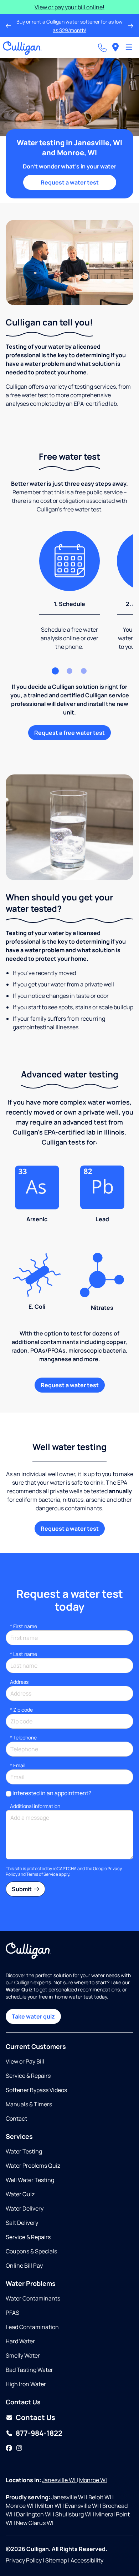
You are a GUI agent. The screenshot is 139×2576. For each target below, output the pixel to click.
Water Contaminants (33, 2298)
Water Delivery (25, 2208)
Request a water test (70, 182)
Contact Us (35, 2417)
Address (19, 1682)
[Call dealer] (102, 48)
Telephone (23, 1737)
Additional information (35, 1806)
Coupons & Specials (31, 2251)
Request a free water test (69, 733)
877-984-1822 (39, 2433)
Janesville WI (59, 2480)
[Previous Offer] (8, 26)
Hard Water (20, 2341)
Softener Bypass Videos (36, 2090)
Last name (24, 1654)
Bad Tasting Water (29, 2370)
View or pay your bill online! (69, 7)
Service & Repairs (28, 2076)
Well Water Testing (30, 2180)
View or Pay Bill (25, 2061)
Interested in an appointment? (52, 1793)
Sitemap (56, 2560)
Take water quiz (33, 2016)
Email (18, 1765)
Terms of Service (42, 1874)
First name (24, 1626)
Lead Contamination (32, 2327)
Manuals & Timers (29, 2104)
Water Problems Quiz (33, 2166)
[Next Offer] (131, 26)
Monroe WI (93, 2480)
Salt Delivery (22, 2223)
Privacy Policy (24, 2560)
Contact (16, 2118)
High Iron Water (26, 2384)
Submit (22, 1889)
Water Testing (24, 2151)
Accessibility (87, 2560)
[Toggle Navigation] (129, 48)
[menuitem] (115, 48)
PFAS (12, 2313)
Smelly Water (23, 2355)
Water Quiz (20, 2194)
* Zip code (21, 1710)
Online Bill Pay (24, 2266)
